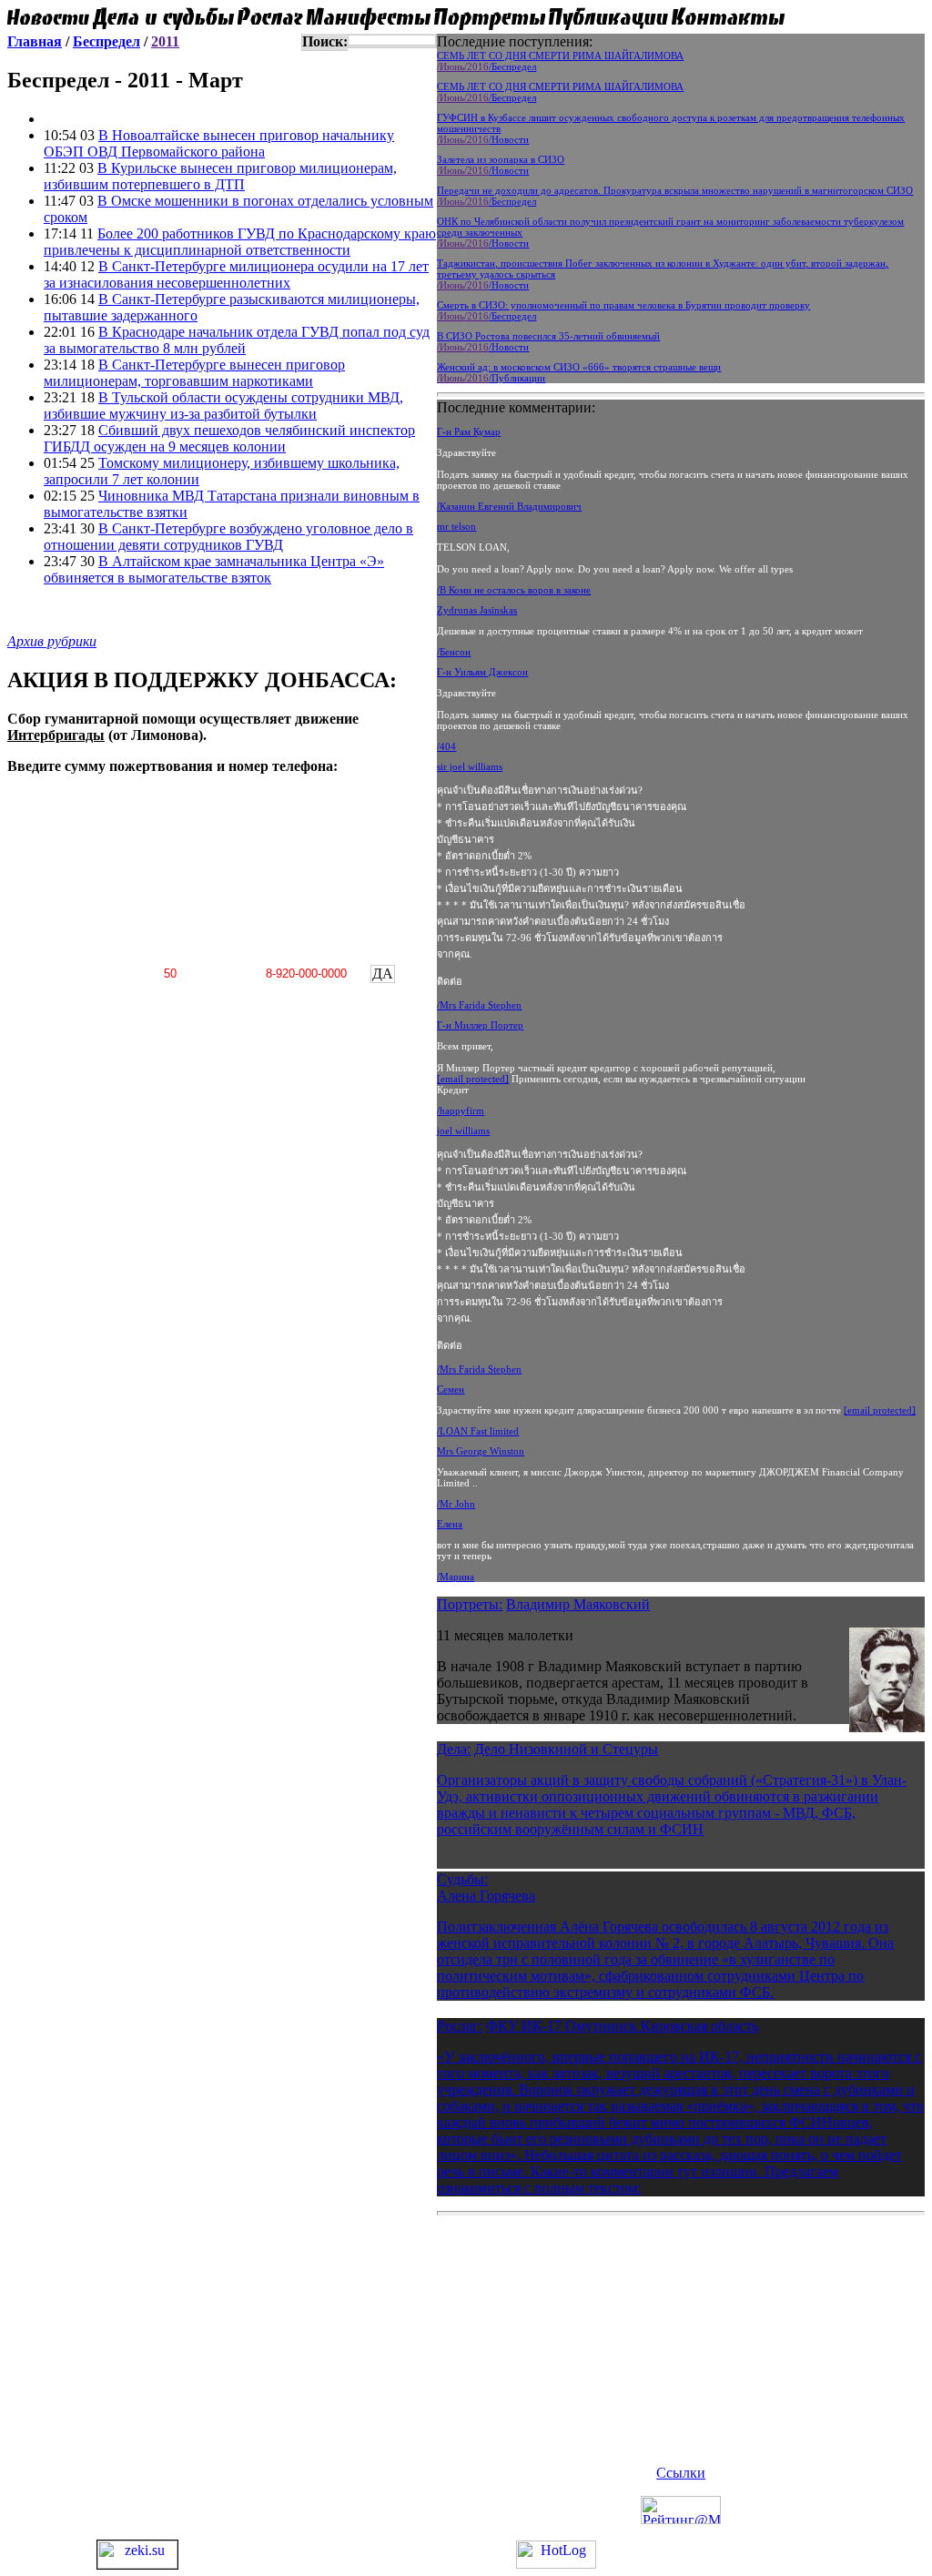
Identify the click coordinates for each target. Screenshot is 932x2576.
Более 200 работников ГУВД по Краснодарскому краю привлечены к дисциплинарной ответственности (240, 242)
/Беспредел (512, 66)
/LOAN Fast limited (478, 1431)
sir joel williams (470, 766)
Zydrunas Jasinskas (477, 610)
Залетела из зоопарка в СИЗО (501, 159)
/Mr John (456, 1504)
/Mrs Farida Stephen (479, 1005)
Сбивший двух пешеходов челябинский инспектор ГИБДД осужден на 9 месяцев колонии (229, 438)
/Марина (456, 1577)
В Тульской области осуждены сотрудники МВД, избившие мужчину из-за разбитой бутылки (223, 406)
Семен (451, 1389)
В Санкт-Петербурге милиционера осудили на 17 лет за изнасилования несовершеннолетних (236, 274)
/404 (446, 746)
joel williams (463, 1131)
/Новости (509, 139)
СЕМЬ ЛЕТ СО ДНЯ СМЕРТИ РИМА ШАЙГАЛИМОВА (560, 56)
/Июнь (451, 66)
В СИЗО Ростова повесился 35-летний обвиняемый (548, 336)
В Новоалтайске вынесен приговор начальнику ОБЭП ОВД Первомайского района (219, 143)
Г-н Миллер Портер (480, 1025)
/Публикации (517, 378)
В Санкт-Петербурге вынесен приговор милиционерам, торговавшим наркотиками (194, 373)
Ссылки (681, 2473)
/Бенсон (454, 652)
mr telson (456, 526)
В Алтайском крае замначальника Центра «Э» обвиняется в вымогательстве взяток (214, 569)
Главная (35, 41)
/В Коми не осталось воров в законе (514, 590)
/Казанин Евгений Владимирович (509, 506)
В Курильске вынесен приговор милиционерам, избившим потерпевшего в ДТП (220, 176)
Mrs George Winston (481, 1451)
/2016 (476, 66)
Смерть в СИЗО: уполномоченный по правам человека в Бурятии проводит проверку (623, 305)
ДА (383, 974)
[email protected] (473, 1079)
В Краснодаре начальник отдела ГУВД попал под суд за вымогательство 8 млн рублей (237, 340)
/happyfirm (461, 1111)
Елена (450, 1524)
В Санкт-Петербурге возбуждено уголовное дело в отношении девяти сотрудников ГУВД (228, 537)
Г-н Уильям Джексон (482, 672)
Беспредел (106, 41)
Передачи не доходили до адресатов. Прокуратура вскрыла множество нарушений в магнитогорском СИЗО (675, 190)
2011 (165, 41)
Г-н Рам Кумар (469, 431)
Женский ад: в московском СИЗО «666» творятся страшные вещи (579, 367)
